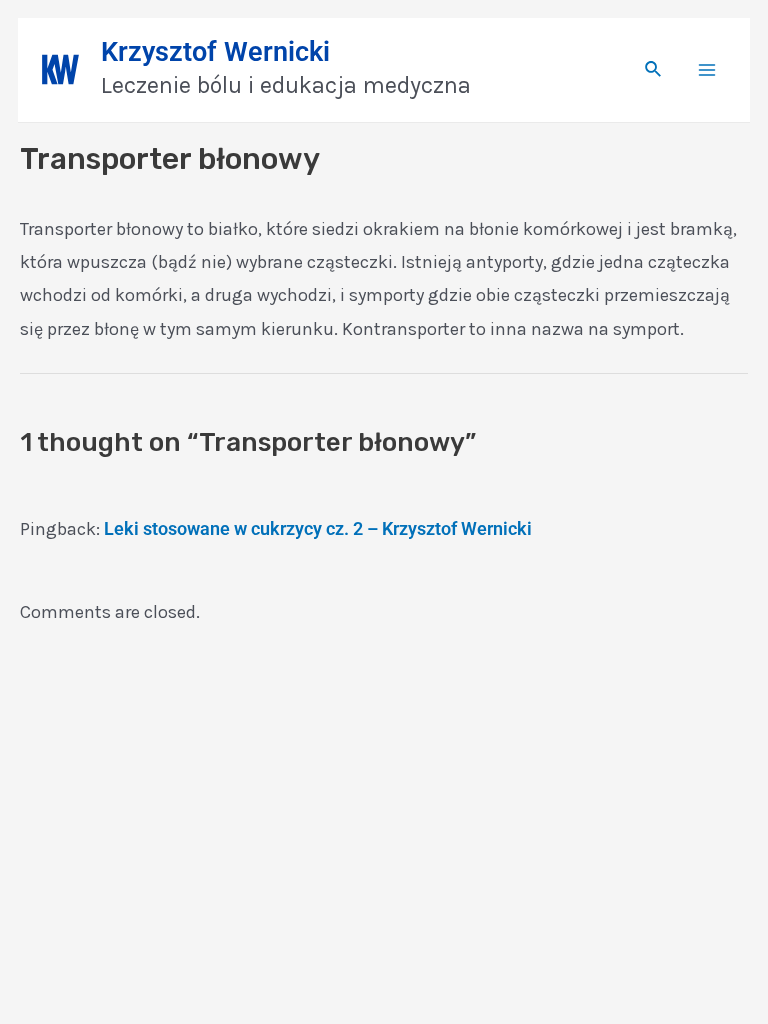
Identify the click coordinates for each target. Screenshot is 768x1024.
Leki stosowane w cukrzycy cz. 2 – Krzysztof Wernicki (318, 528)
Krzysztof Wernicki (215, 52)
